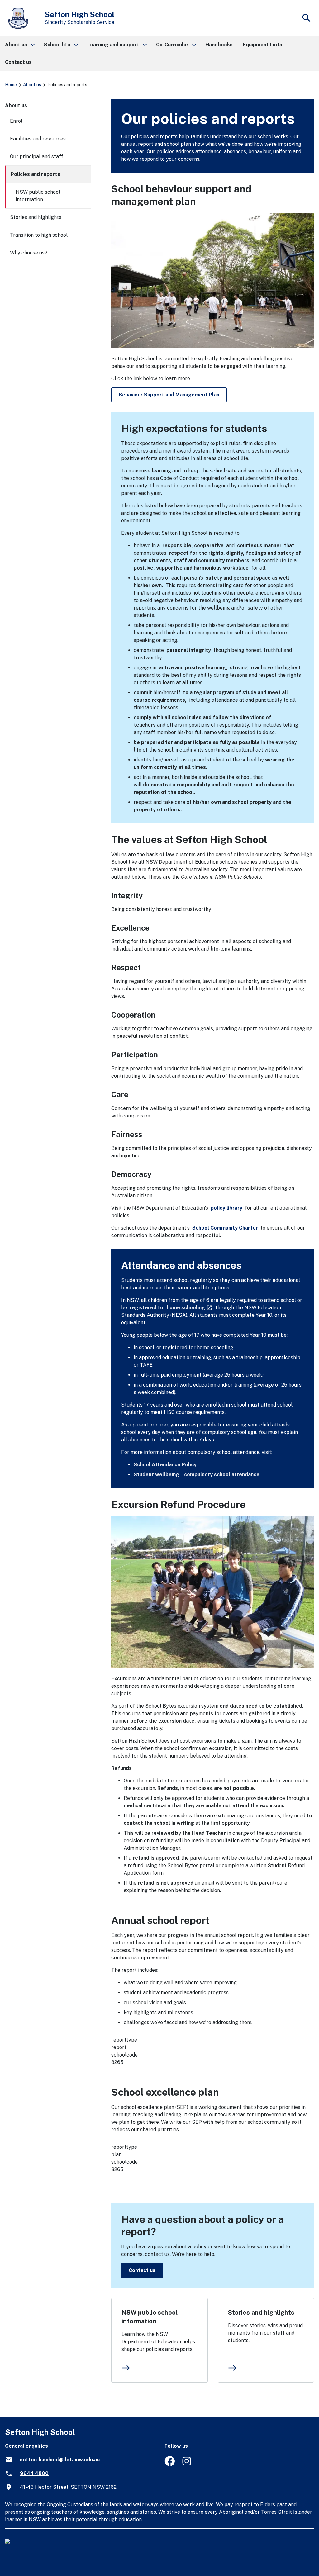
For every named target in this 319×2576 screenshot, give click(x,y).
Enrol (16, 121)
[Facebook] (170, 2464)
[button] (19, 45)
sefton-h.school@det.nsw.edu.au (60, 2460)
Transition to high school (39, 235)
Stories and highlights (261, 2313)
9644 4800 (34, 2473)
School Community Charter (225, 1228)
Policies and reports (35, 174)
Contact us (142, 2270)
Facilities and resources (38, 139)
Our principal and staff (37, 157)
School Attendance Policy (165, 1465)
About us (32, 85)
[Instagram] (187, 2464)
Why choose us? (29, 253)
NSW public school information (150, 2317)
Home (11, 85)
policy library (226, 1208)
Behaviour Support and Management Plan (169, 395)
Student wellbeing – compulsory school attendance (197, 1475)
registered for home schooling (171, 1308)
